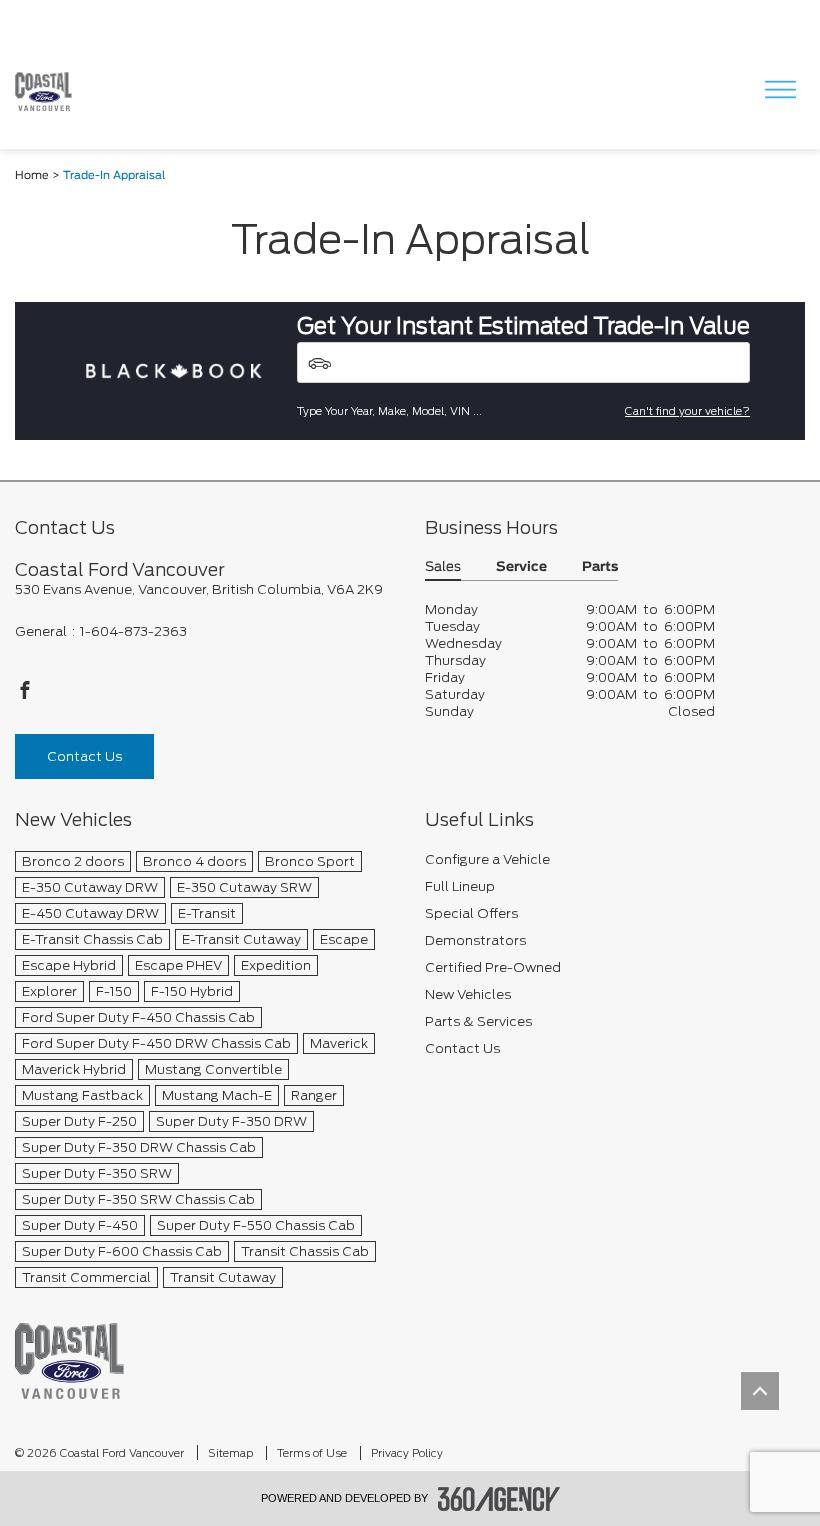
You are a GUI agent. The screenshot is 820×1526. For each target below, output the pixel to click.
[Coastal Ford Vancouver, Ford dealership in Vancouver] (51, 92)
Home (32, 175)
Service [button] (521, 567)
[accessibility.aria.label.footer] (499, 1499)
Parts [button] (600, 567)
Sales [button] (443, 567)
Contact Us (84, 756)
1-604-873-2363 (133, 631)
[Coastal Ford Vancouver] (69, 1360)
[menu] (780, 91)
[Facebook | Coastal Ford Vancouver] (25, 695)
